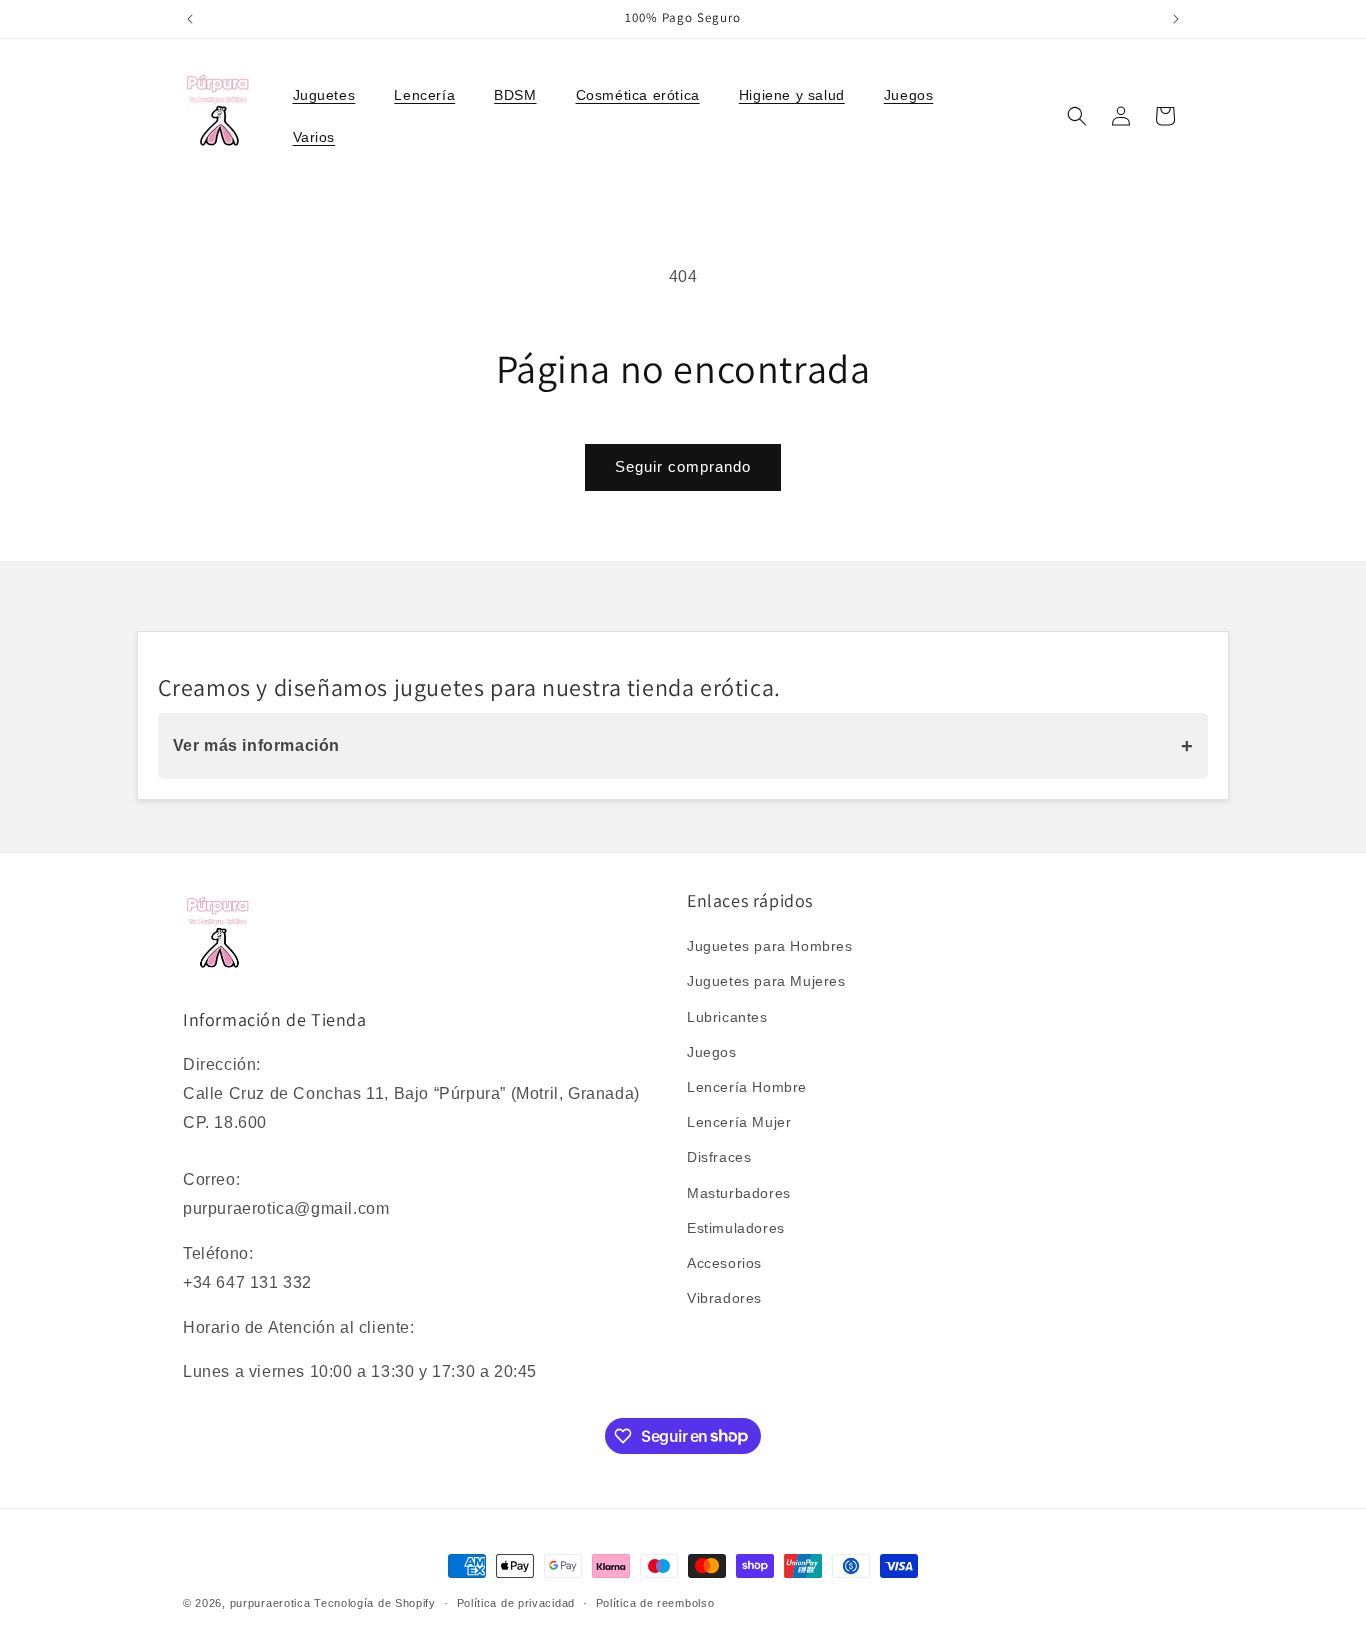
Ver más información (683, 746)
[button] (332, 95)
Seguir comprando (683, 466)
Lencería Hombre (747, 1087)
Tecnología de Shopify (375, 1603)
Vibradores (724, 1299)
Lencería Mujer (739, 1123)
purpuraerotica (270, 1603)
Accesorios (724, 1263)
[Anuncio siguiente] (1176, 19)
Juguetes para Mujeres (766, 982)
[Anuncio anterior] (190, 19)
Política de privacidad (516, 1602)
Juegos (712, 1052)
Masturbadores (739, 1193)
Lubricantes (727, 1017)
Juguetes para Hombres (770, 947)
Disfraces (719, 1158)
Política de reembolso (655, 1602)
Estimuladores (736, 1228)
